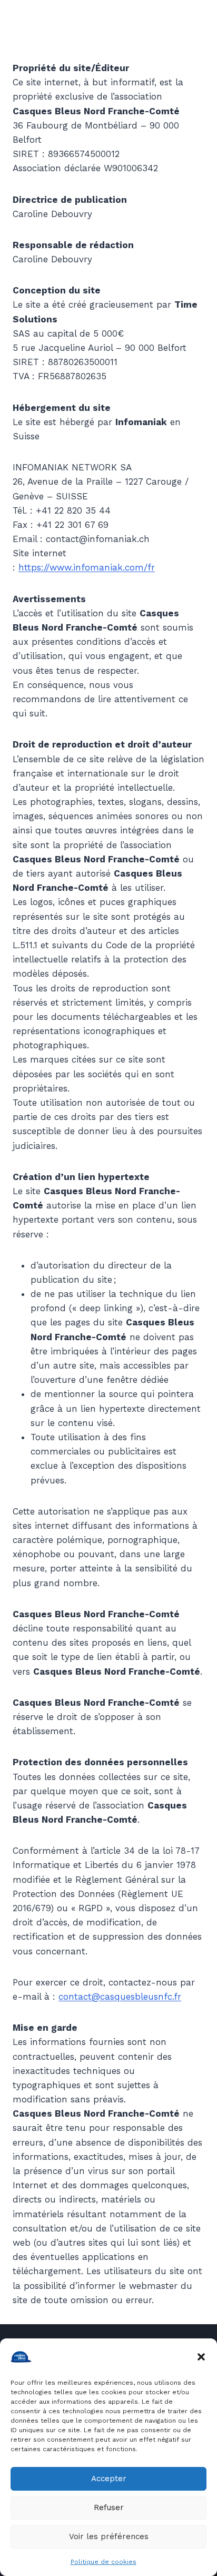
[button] (201, 2357)
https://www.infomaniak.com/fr (87, 567)
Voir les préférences (109, 2536)
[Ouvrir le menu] (187, 37)
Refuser (109, 2508)
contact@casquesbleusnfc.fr (120, 1997)
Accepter (109, 2479)
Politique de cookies (103, 2562)
